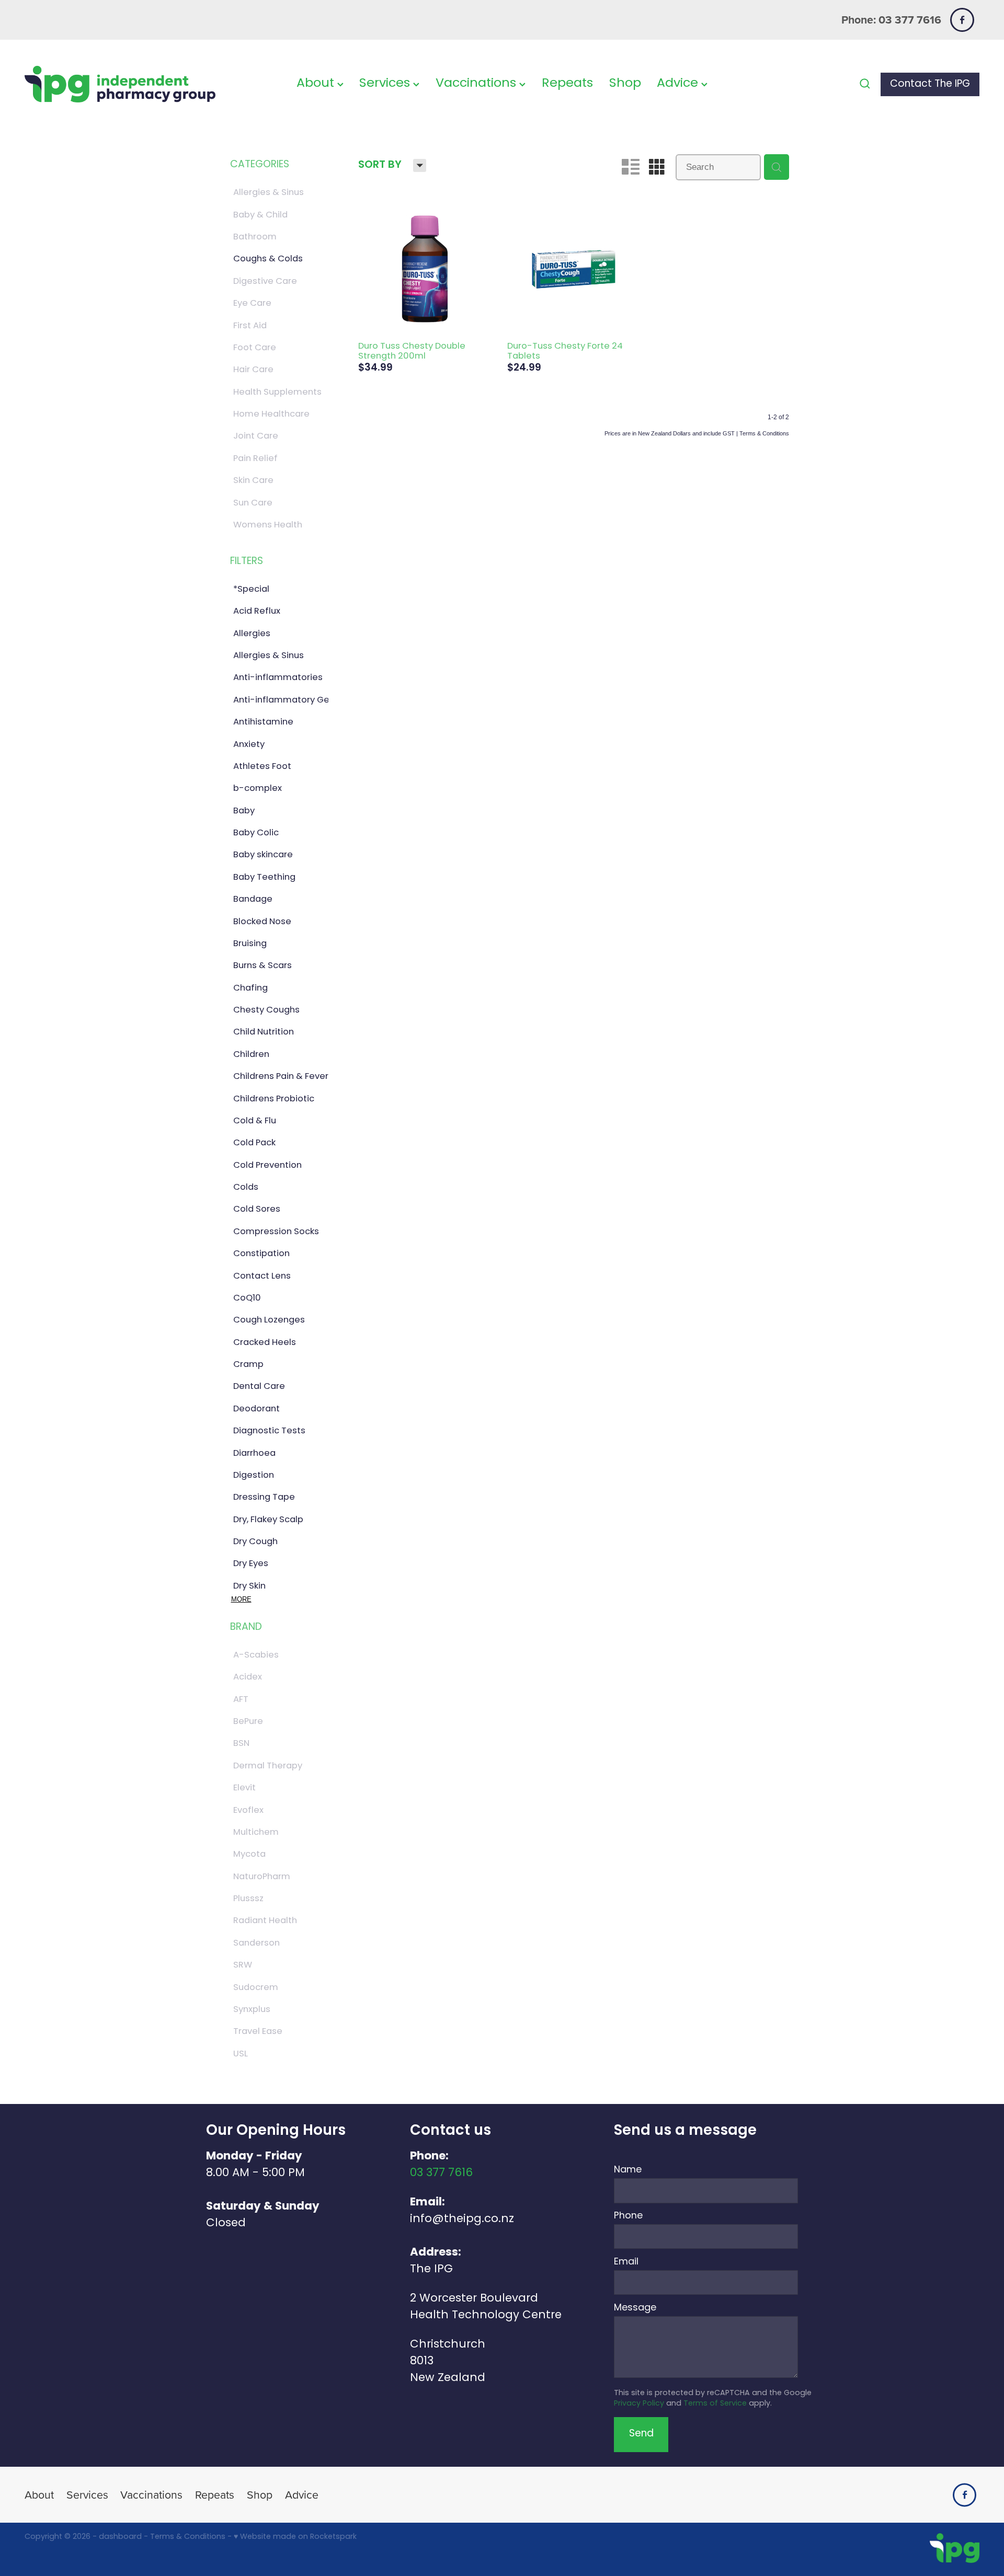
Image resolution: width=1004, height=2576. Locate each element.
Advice (679, 84)
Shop (625, 84)
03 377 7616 (441, 2173)
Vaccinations (477, 84)
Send (641, 2434)
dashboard (120, 2537)
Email (626, 2262)
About (317, 84)
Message (635, 2308)
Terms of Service (715, 2404)
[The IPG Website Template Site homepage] (120, 84)
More (241, 1599)
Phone (628, 2216)
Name (628, 2170)
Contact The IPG (930, 84)
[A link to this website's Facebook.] (962, 20)
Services (386, 84)
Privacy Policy (639, 2404)
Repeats (567, 84)
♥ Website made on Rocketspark (295, 2537)
